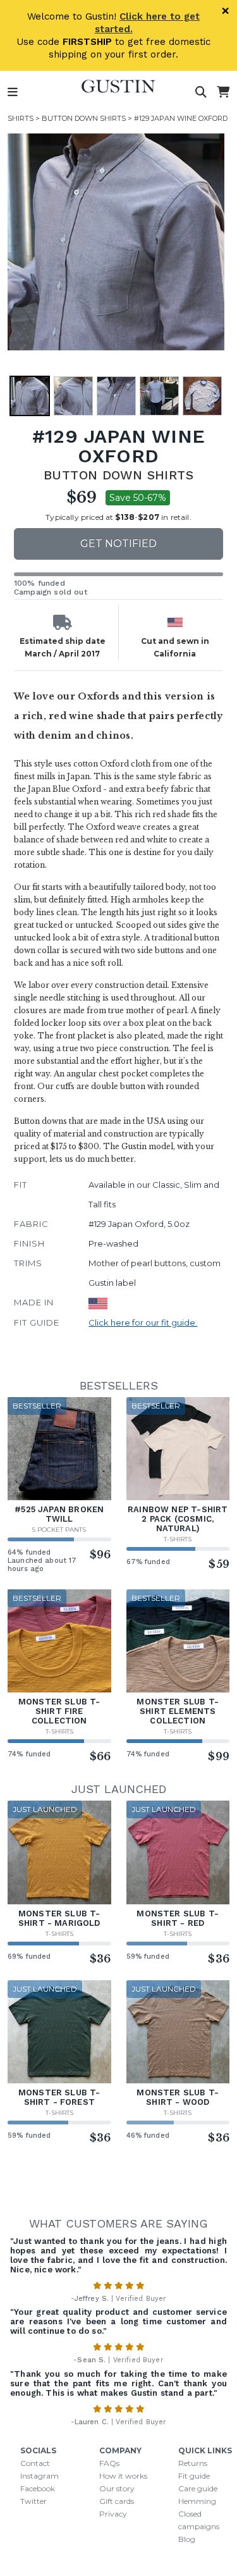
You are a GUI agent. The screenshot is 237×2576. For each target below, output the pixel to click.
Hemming (197, 2501)
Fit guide (194, 2476)
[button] (30, 396)
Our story (117, 2488)
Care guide (198, 2488)
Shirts (21, 118)
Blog (187, 2539)
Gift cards (117, 2501)
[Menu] (13, 92)
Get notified (118, 544)
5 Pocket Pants (59, 1530)
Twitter (33, 2501)
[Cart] (223, 92)
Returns (193, 2463)
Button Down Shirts (84, 118)
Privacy (113, 2514)
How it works (123, 2476)
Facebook (38, 2488)
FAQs (109, 2463)
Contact (35, 2463)
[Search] (201, 92)
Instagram (39, 2476)
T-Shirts (178, 1539)
